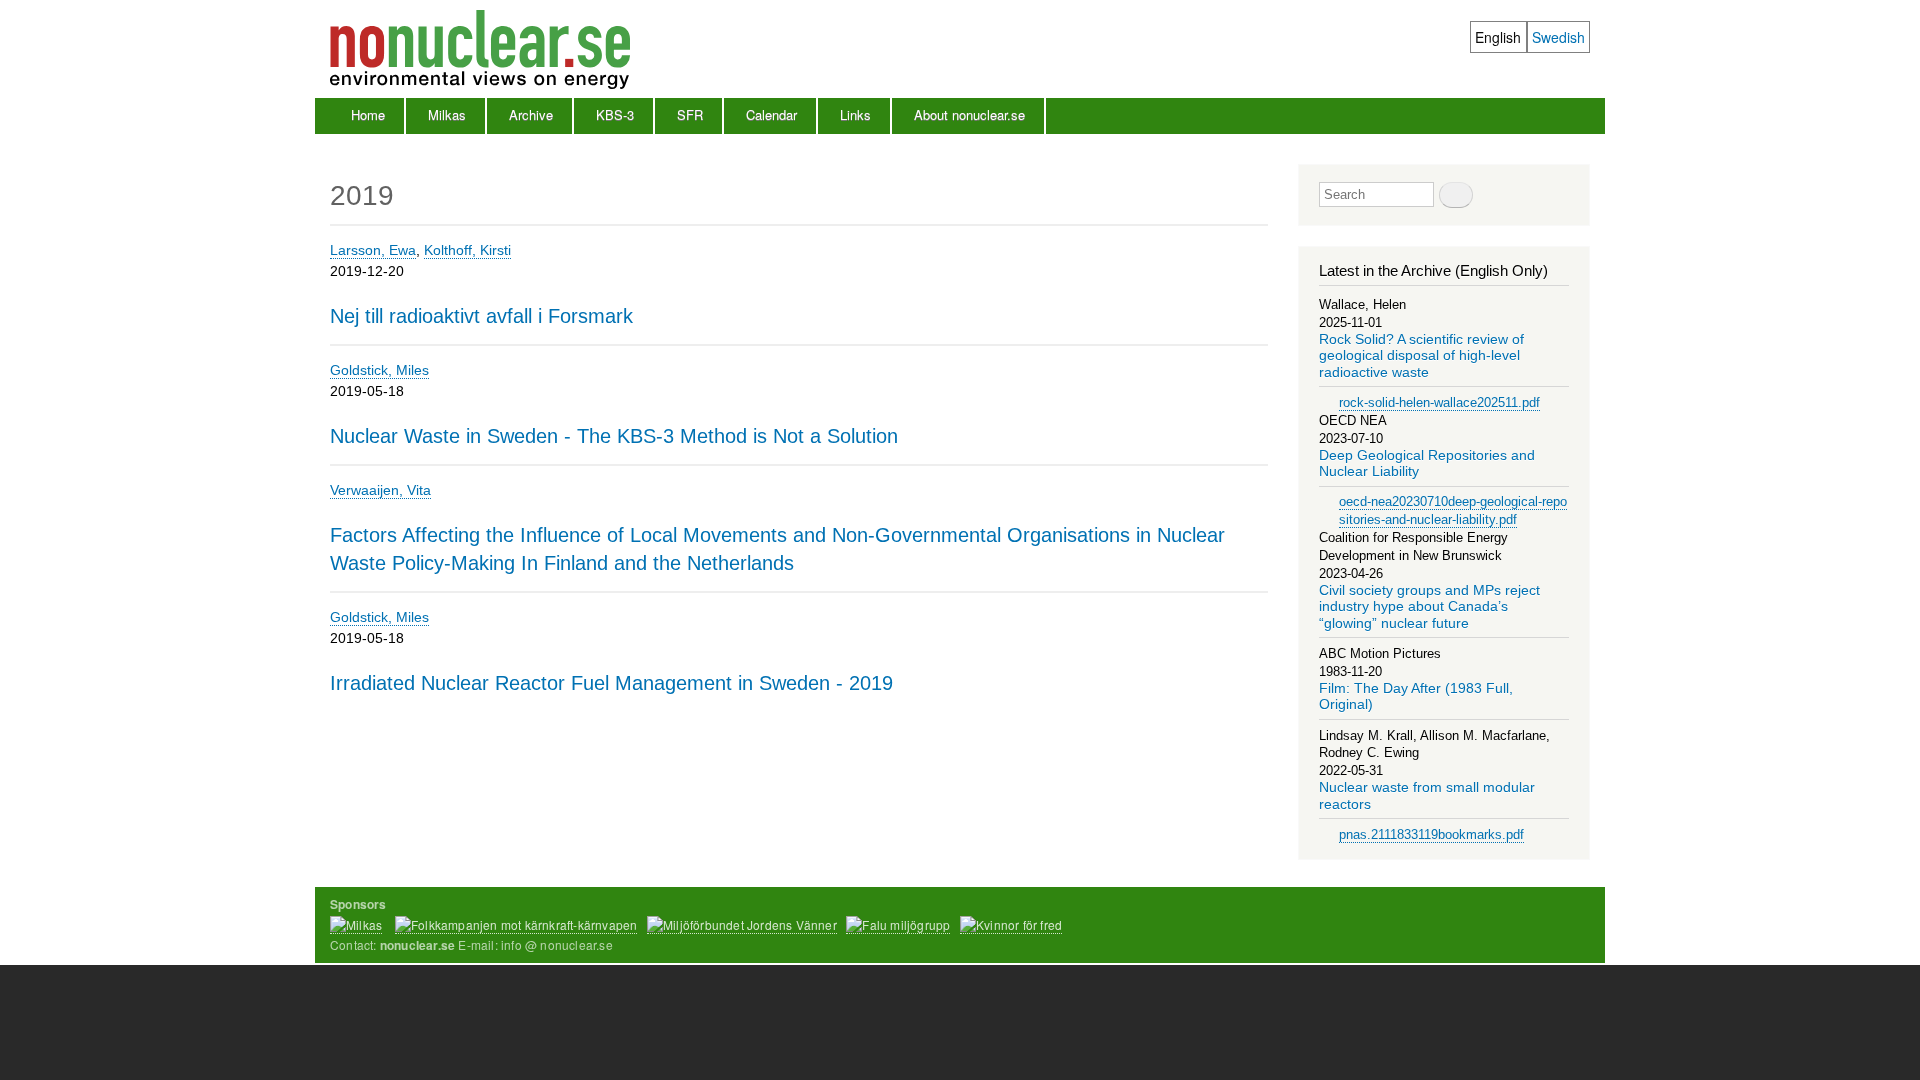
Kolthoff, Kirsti (467, 250)
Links (855, 114)
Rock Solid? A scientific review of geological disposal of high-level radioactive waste (1421, 356)
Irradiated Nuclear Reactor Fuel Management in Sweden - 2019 (611, 683)
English (1498, 37)
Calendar (771, 114)
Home (368, 114)
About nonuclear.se (969, 114)
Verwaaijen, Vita (380, 490)
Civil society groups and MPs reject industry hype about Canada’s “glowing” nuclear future (1429, 607)
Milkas (447, 114)
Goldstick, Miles (379, 370)
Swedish (1558, 37)
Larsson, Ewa (373, 250)
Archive (531, 114)
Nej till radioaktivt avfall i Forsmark (481, 316)
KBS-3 (615, 114)
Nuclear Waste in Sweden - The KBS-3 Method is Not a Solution (614, 436)
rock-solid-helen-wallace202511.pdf (1439, 402)
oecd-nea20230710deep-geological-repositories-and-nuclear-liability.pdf (1453, 510)
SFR (690, 114)
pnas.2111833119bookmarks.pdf (1431, 834)
